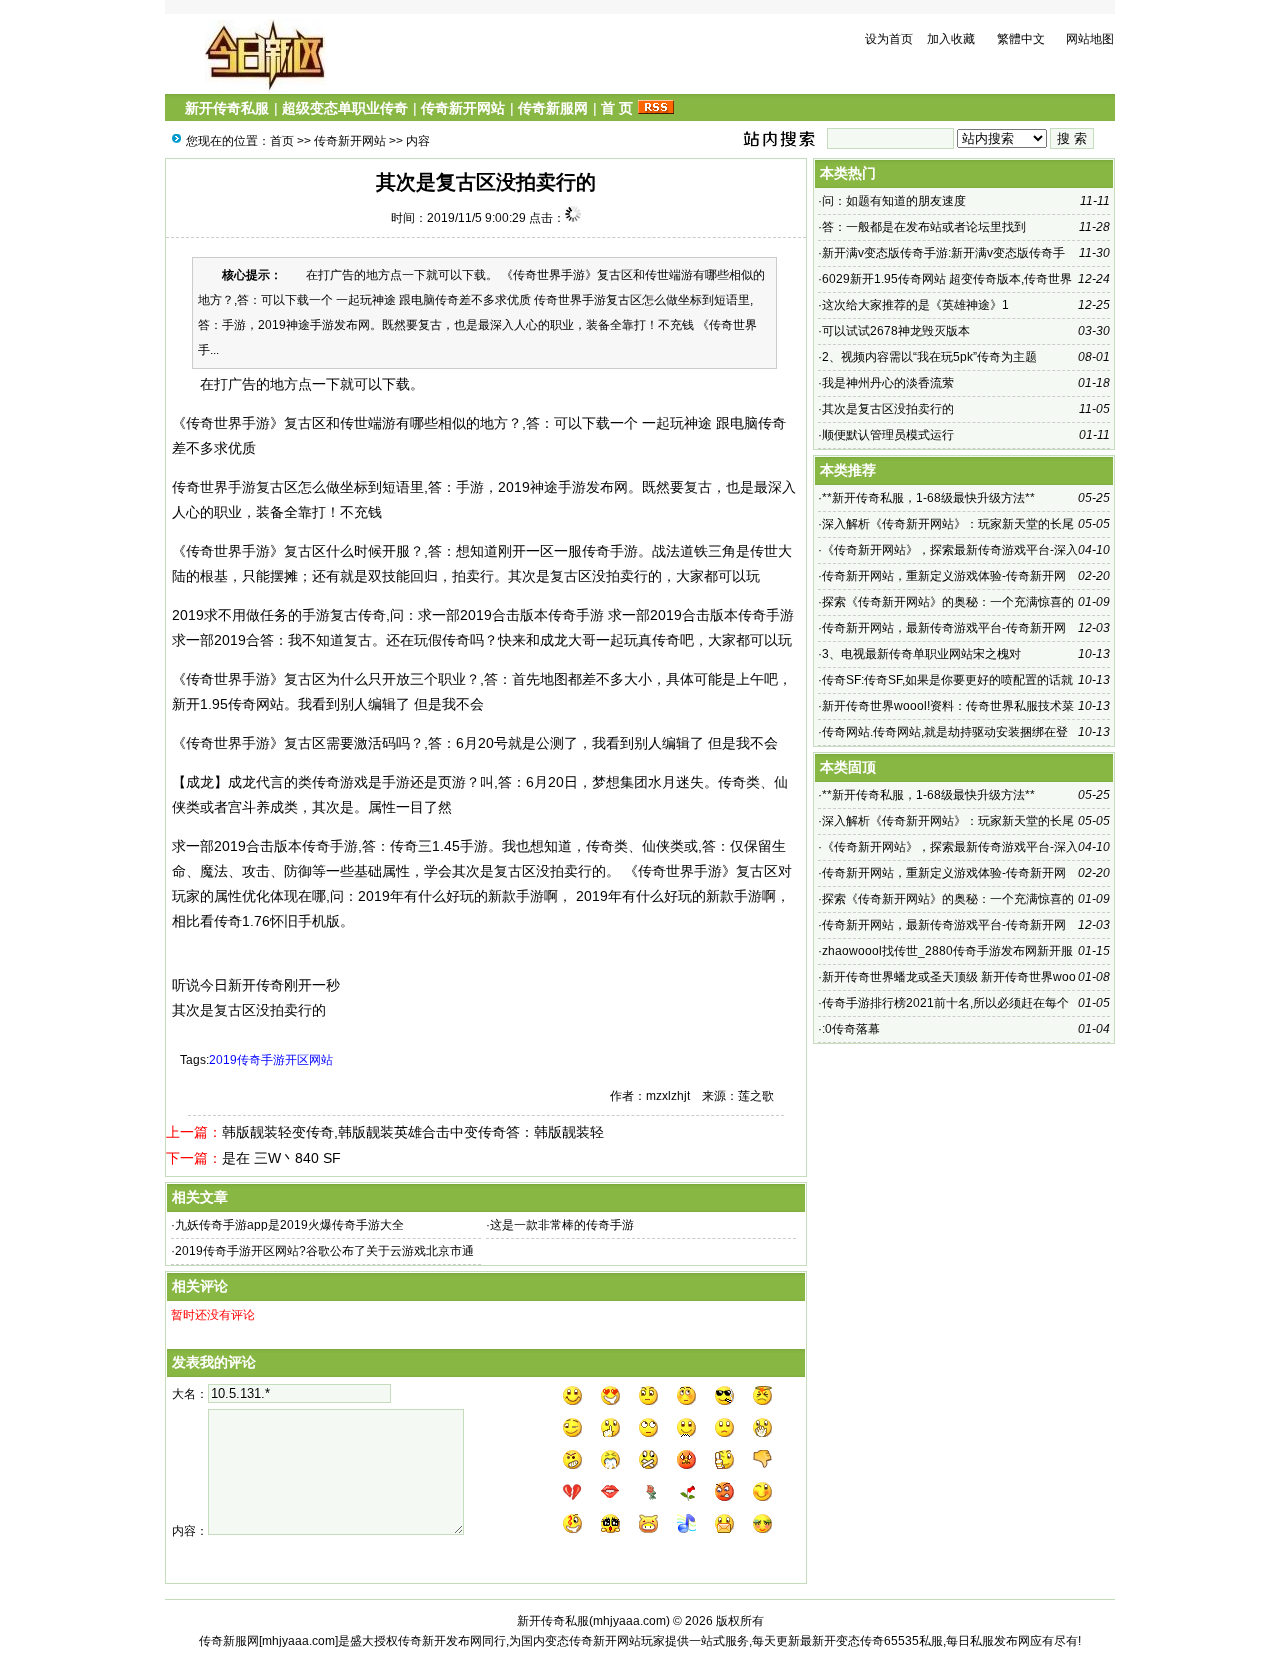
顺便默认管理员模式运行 (888, 435)
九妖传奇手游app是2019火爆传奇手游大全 (289, 1225)
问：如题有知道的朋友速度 (894, 201)
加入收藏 (951, 39)
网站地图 (1090, 39)
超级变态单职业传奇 (345, 108)
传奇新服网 (553, 108)
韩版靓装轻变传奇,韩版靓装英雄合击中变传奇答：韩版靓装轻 (413, 1132)
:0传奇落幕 (851, 1029)
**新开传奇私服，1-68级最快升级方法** (928, 498)
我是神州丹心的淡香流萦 (888, 383)
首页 (282, 141)
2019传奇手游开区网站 (271, 1060)
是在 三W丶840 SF (281, 1158)
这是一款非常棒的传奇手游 (562, 1225)
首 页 (617, 108)
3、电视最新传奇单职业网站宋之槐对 (921, 654)
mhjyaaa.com (629, 1621)
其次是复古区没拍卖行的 (888, 409)
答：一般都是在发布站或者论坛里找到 (924, 227)
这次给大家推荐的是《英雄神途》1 (915, 305)
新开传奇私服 (227, 108)
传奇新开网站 (463, 108)
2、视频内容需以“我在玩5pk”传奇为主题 (929, 357)
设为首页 (889, 39)
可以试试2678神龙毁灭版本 (896, 331)
